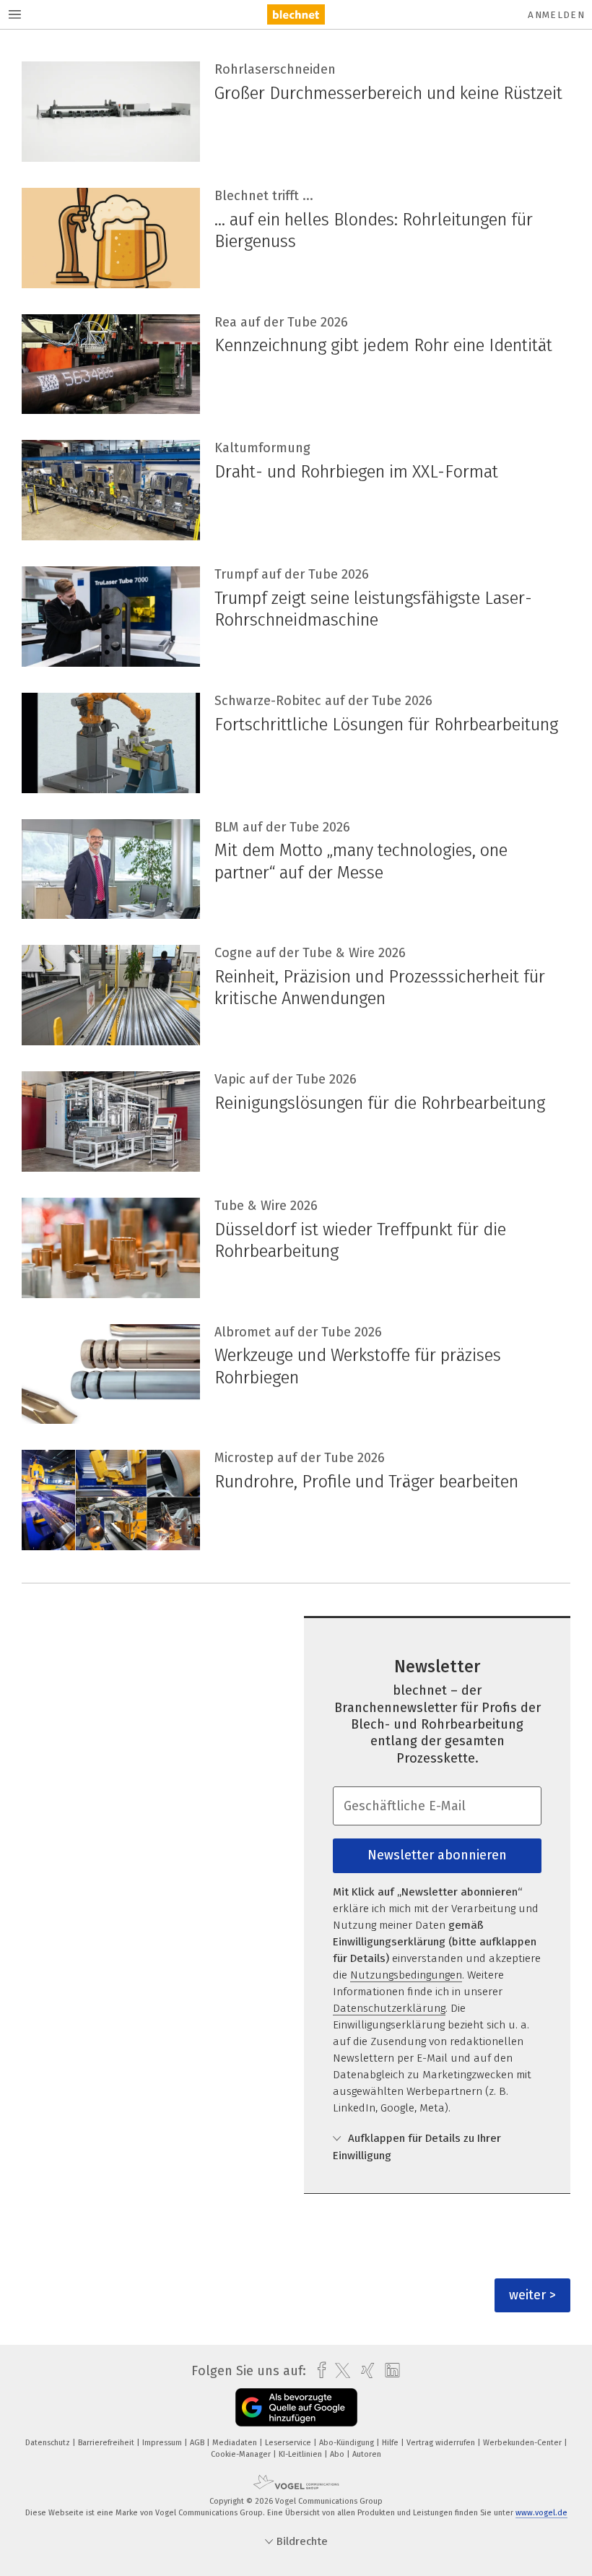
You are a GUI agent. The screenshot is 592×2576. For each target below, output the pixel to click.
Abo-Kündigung (348, 2443)
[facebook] (318, 2370)
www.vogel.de (541, 2513)
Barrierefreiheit (107, 2443)
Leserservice (289, 2443)
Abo (338, 2454)
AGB (198, 2443)
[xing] (364, 2370)
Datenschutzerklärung (389, 2008)
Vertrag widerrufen (442, 2443)
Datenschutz (49, 2443)
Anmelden (556, 15)
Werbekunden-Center (523, 2443)
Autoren (367, 2454)
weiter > (532, 2295)
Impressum (163, 2443)
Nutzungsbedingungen (406, 1975)
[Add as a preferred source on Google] (296, 2407)
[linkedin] (389, 2371)
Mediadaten (236, 2443)
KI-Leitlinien (301, 2454)
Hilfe (391, 2443)
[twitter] (339, 2371)
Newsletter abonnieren (437, 1855)
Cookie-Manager (242, 2454)
